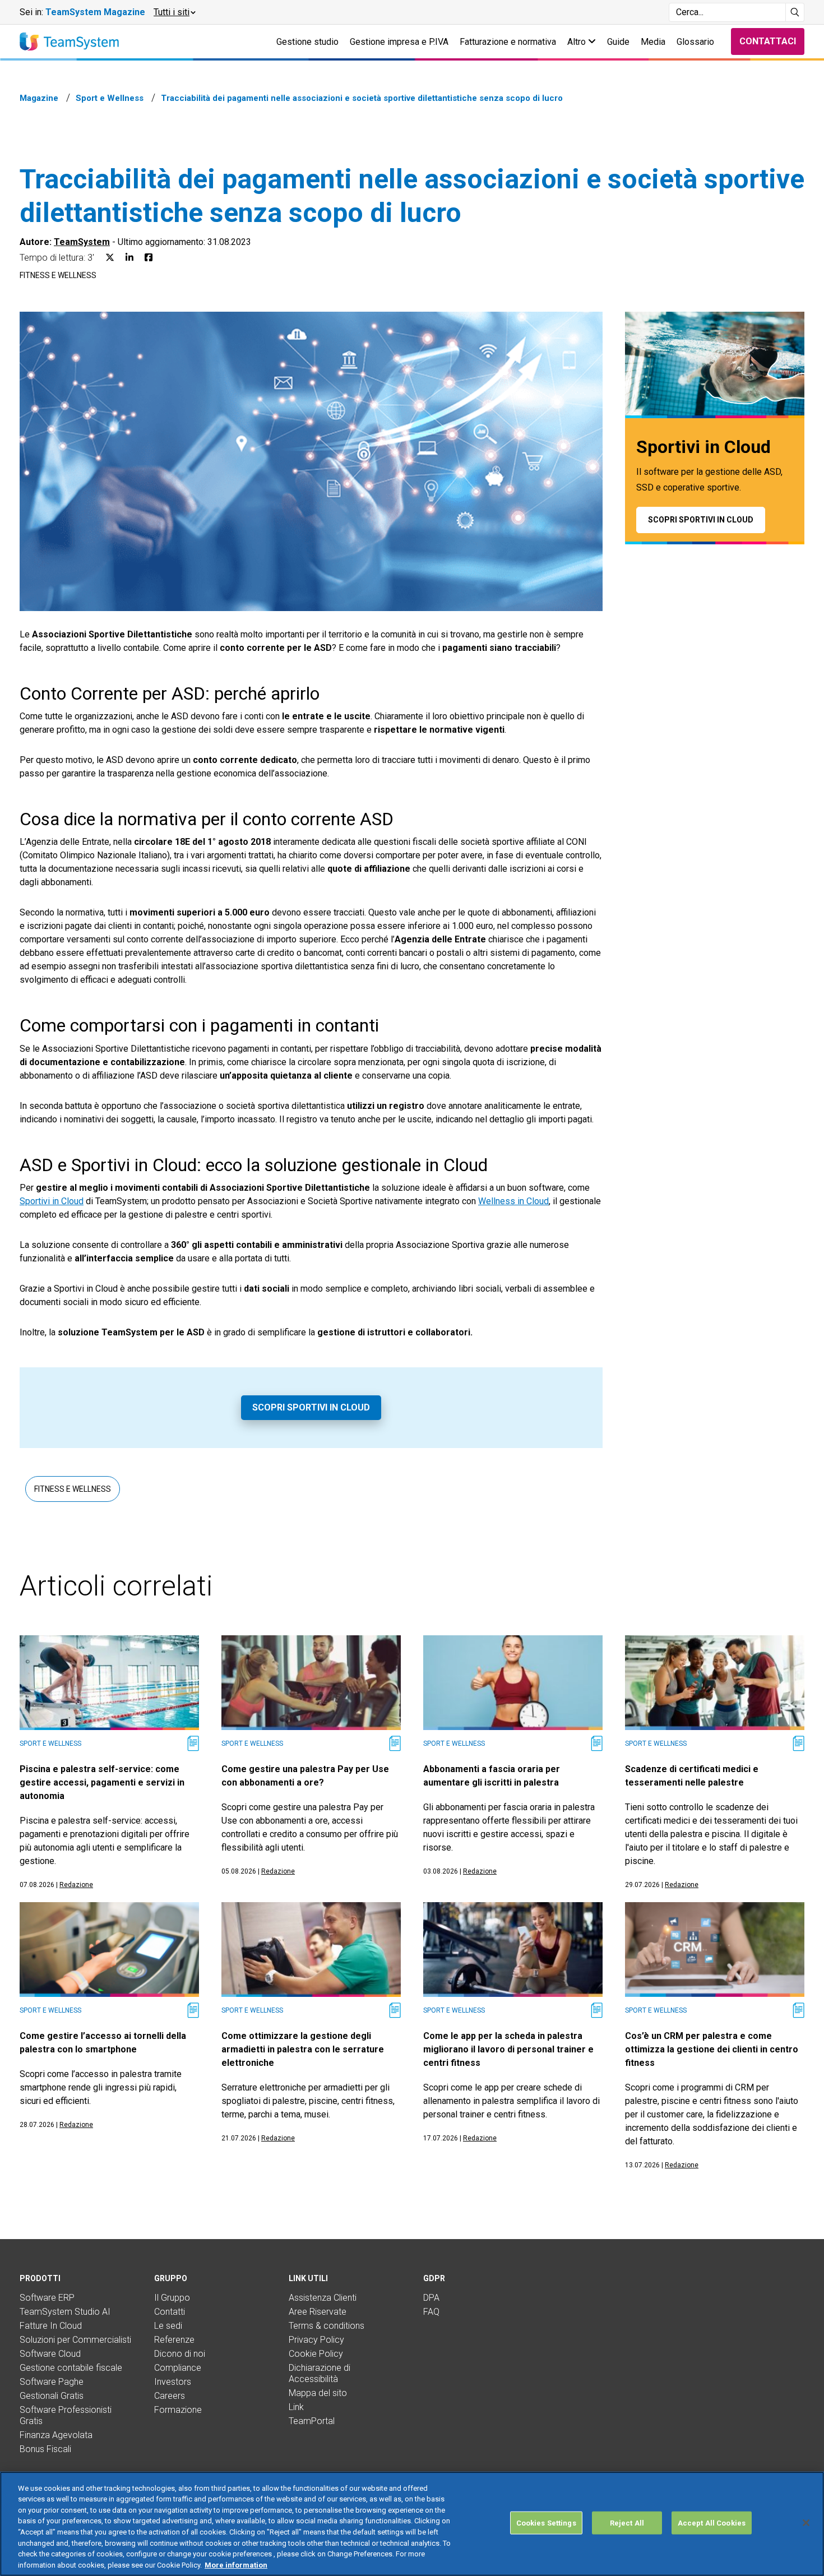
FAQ (431, 2312)
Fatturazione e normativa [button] (508, 42)
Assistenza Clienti (323, 2298)
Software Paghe (52, 2382)
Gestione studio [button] (307, 42)
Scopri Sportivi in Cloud (311, 1407)
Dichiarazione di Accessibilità (320, 2373)
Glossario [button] (695, 42)
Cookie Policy (316, 2354)
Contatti (170, 2312)
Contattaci (768, 41)
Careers (170, 2396)
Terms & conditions (327, 2326)
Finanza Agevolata (56, 2435)
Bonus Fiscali (45, 2449)
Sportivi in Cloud (52, 1201)
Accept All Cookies (712, 2523)
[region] (412, 2524)
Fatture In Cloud (51, 2326)
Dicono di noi (180, 2354)
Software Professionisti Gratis (66, 2415)
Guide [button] (618, 42)
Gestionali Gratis (52, 2396)
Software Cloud (50, 2354)
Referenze (174, 2340)
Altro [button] (578, 42)
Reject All (627, 2523)
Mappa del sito (318, 2393)
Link (296, 2407)
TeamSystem (82, 242)
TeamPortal (312, 2421)
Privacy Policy (316, 2340)
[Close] (806, 2523)
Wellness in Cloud (513, 1201)
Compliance (178, 2368)
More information (236, 2565)
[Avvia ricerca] (795, 12)
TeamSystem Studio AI (65, 2312)
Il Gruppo (172, 2298)
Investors (173, 2382)
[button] (174, 12)
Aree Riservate (318, 2312)
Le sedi (168, 2326)
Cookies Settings (546, 2523)
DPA (431, 2298)
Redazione (76, 1885)
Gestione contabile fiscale (71, 2368)
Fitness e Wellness (58, 275)
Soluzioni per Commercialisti (75, 2340)
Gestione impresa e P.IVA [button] (399, 42)
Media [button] (653, 42)
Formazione (178, 2410)
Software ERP (47, 2298)
